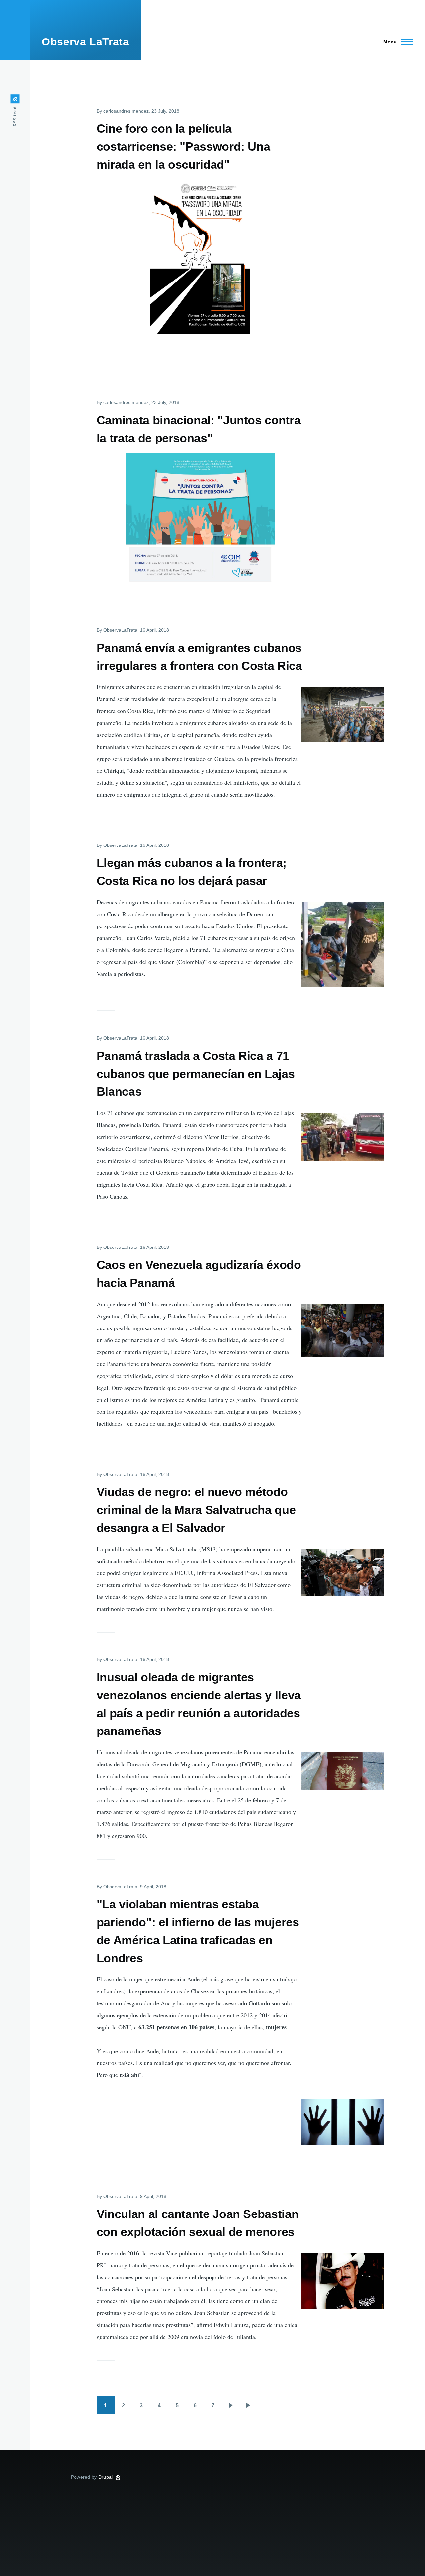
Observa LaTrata (85, 42)
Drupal (106, 2477)
